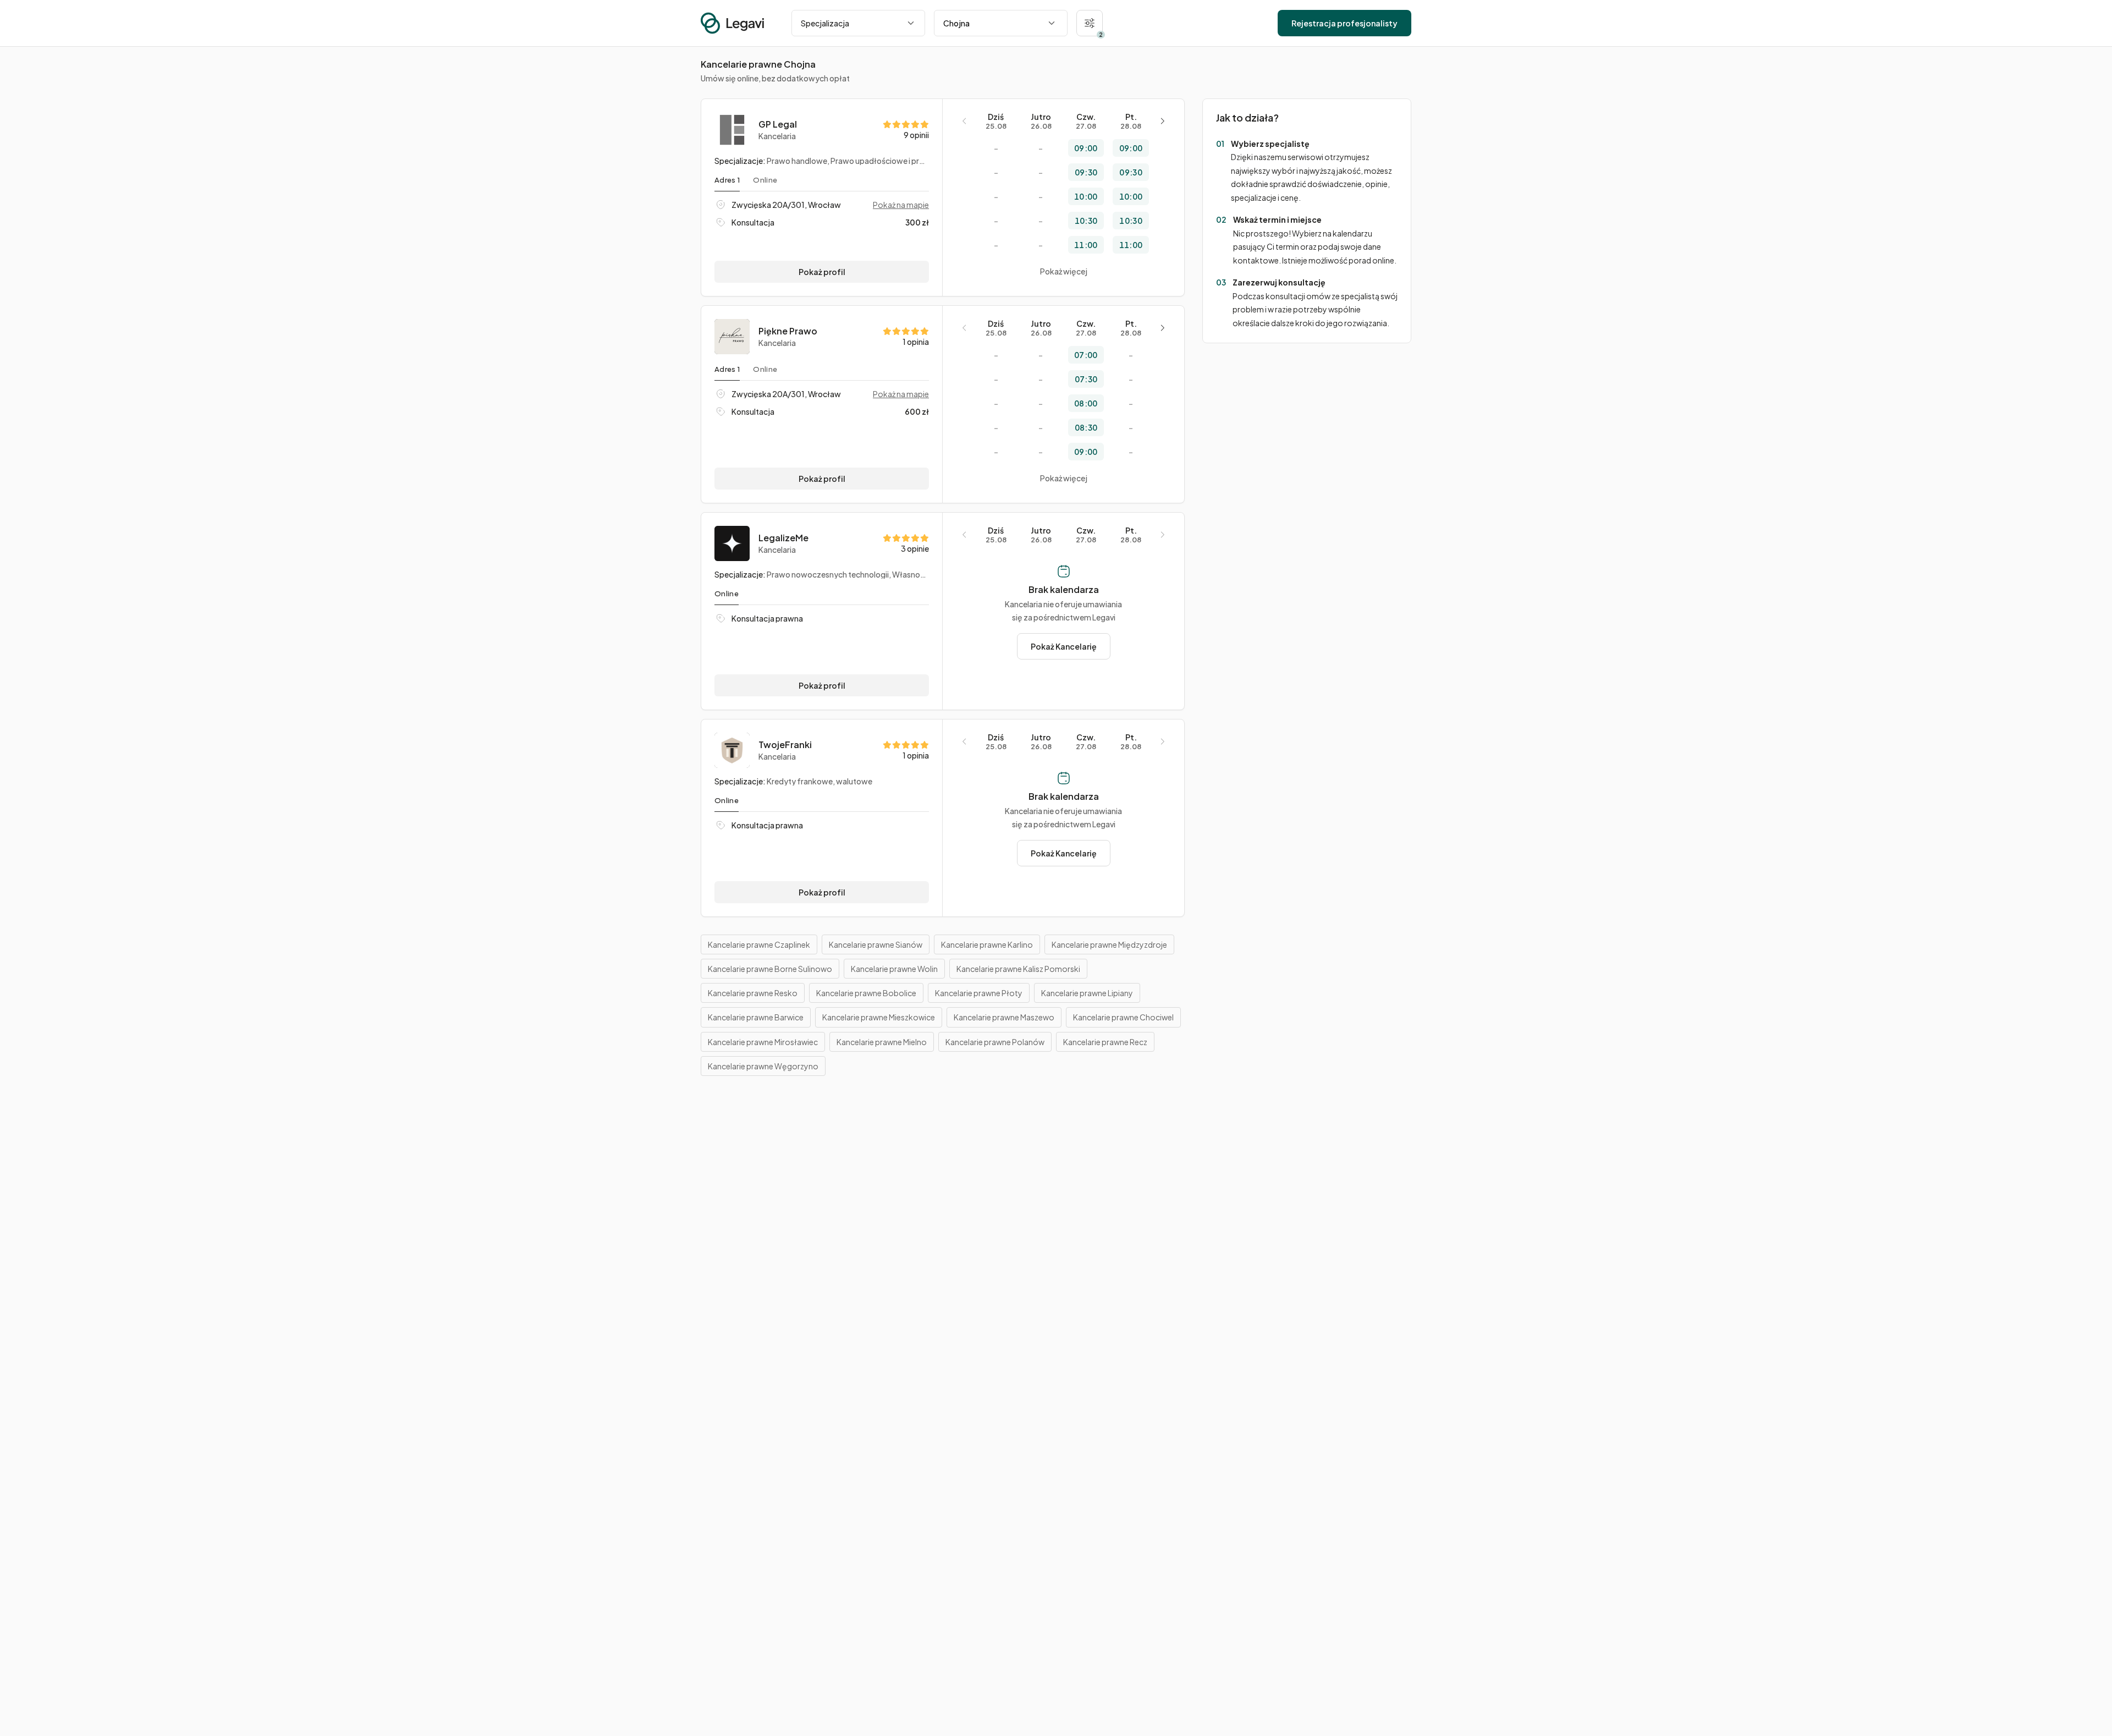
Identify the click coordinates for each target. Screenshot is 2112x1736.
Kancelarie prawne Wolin (894, 969)
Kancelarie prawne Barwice (756, 1017)
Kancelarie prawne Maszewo (1004, 1017)
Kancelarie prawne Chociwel (1123, 1017)
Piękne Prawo (788, 331)
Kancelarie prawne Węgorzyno (763, 1066)
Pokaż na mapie (901, 205)
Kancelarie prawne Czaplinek (759, 944)
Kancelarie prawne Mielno (882, 1042)
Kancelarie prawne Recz (1105, 1042)
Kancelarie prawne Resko (753, 993)
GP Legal (778, 124)
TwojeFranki (785, 745)
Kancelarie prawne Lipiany (1087, 993)
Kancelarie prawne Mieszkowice (879, 1017)
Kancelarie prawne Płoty (979, 993)
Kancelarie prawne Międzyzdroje (1109, 944)
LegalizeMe (783, 538)
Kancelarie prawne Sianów (876, 944)
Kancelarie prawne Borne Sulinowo (770, 969)
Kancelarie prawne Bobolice (866, 993)
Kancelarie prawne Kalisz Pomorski (1018, 969)
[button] (1090, 23)
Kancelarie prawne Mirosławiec (763, 1042)
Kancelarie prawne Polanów (995, 1042)
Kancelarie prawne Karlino (987, 944)
